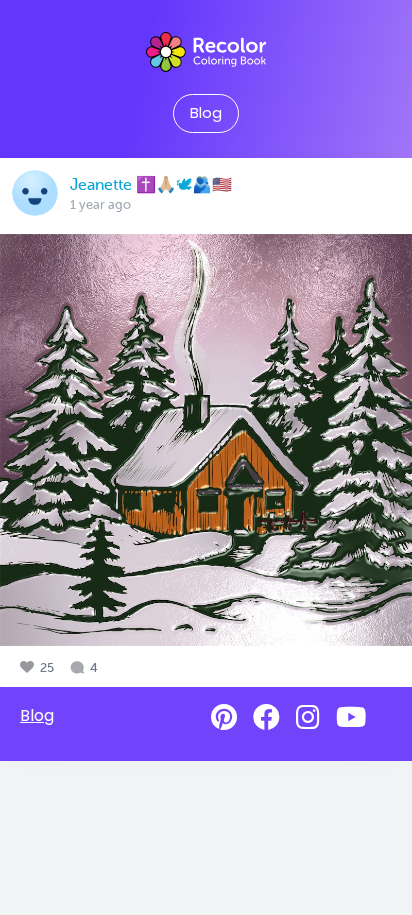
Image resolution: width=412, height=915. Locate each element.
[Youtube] (351, 717)
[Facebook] (266, 717)
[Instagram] (308, 717)
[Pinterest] (224, 717)
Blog (206, 113)
